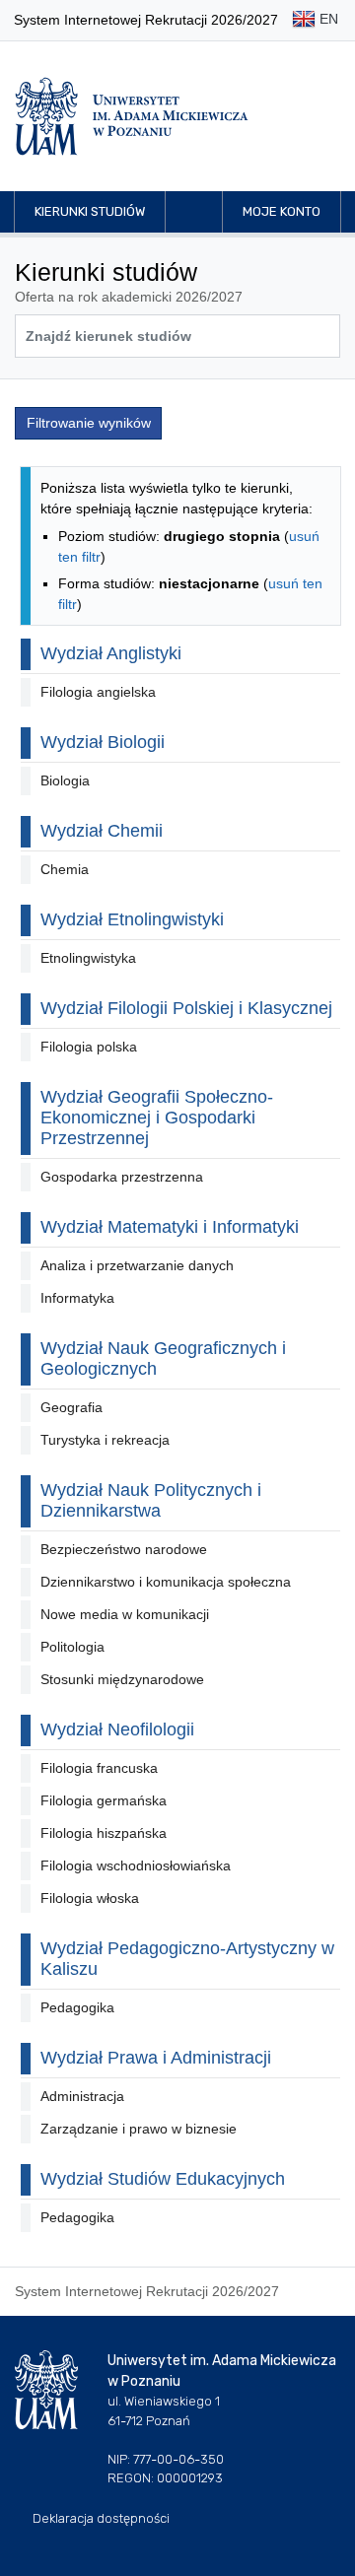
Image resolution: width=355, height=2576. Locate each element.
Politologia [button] (72, 1647)
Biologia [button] (65, 780)
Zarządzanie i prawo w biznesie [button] (139, 2129)
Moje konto (282, 211)
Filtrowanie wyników (89, 423)
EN (327, 19)
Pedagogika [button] (77, 2007)
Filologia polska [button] (89, 1047)
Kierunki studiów (90, 211)
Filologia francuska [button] (99, 1768)
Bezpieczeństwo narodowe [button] (124, 1549)
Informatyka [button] (77, 1298)
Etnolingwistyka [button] (88, 958)
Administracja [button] (82, 2096)
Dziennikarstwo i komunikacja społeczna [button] (166, 1582)
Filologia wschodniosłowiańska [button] (136, 1865)
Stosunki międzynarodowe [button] (122, 1679)
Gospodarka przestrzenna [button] (122, 1177)
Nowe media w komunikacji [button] (125, 1614)
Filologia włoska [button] (90, 1898)
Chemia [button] (65, 869)
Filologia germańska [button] (104, 1800)
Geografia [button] (71, 1407)
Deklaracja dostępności (101, 2518)
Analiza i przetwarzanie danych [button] (137, 1265)
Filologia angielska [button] (98, 692)
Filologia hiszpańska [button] (104, 1833)
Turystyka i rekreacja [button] (105, 1440)
